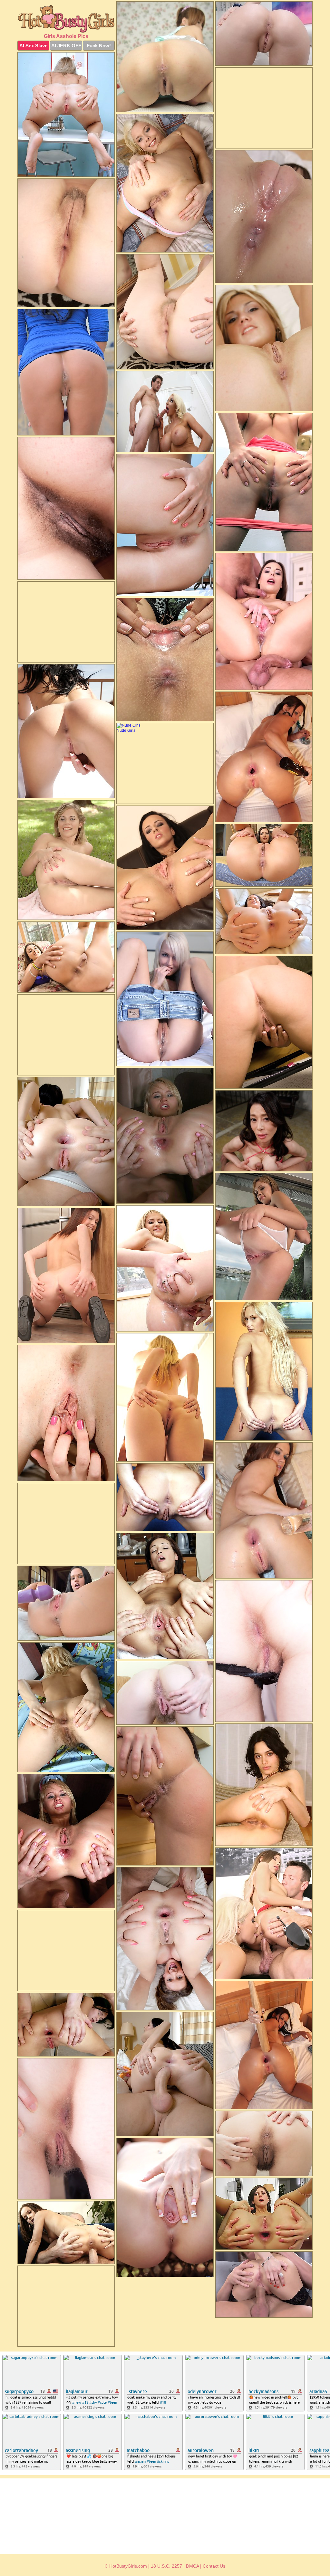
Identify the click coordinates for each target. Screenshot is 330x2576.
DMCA (192, 2566)
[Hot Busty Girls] (66, 19)
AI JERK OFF (66, 46)
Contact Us (214, 2566)
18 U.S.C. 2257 (166, 2566)
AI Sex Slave (33, 46)
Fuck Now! (99, 46)
